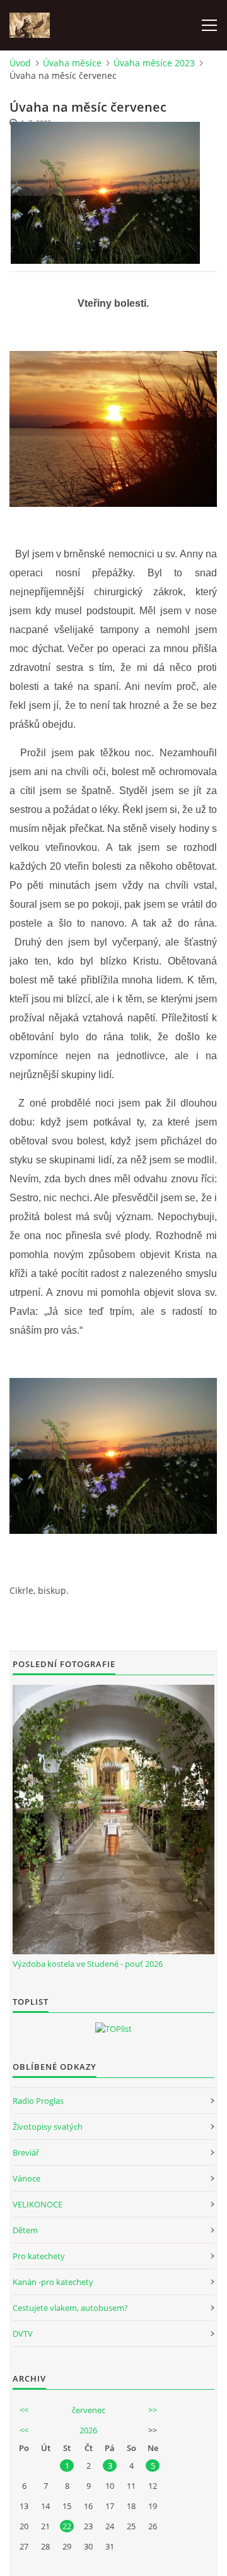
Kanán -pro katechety (53, 2282)
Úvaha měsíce (72, 63)
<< (24, 2410)
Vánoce (26, 2178)
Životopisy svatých (48, 2127)
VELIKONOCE (38, 2204)
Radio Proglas (38, 2101)
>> (153, 2410)
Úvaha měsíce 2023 (154, 63)
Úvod (20, 63)
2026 (88, 2430)
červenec (89, 2410)
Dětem (25, 2230)
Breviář (26, 2152)
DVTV (23, 2334)
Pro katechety (39, 2256)
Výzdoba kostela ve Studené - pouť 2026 (88, 1964)
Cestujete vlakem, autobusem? (70, 2308)
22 (67, 2526)
